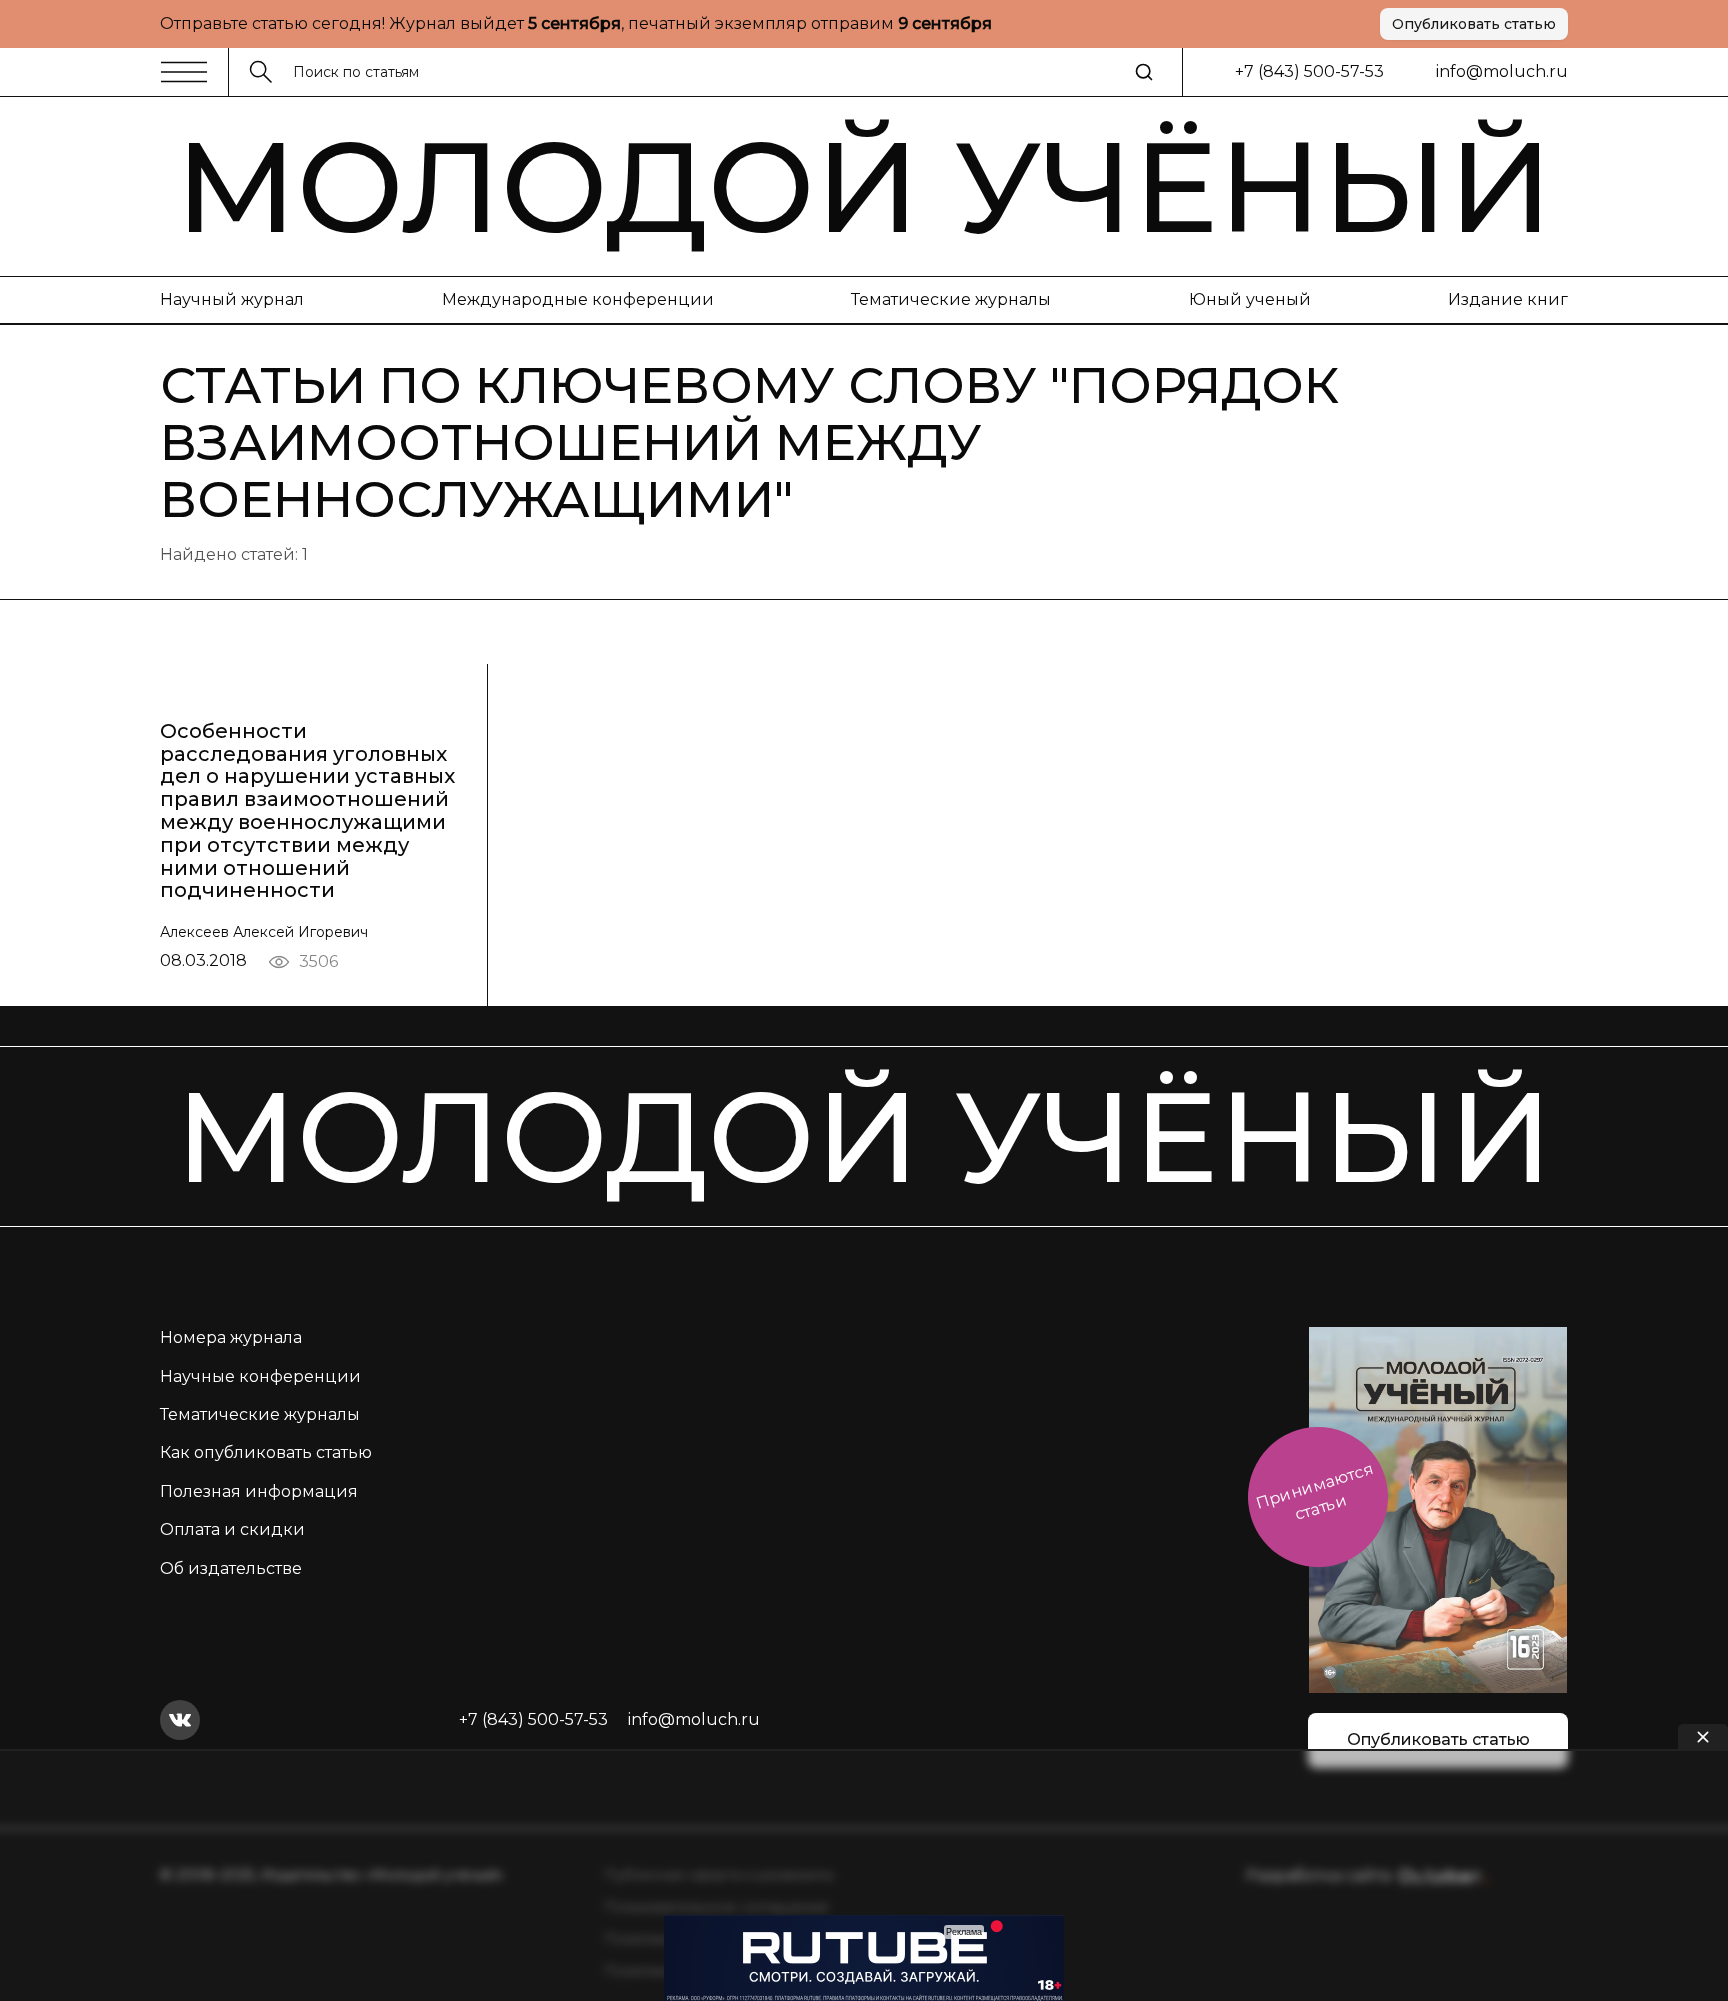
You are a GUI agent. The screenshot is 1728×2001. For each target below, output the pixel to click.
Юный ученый (1250, 299)
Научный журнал (232, 299)
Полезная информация (259, 1491)
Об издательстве (231, 1568)
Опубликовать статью (1474, 24)
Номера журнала (231, 1337)
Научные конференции (260, 1376)
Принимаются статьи (1314, 1491)
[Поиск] (1144, 72)
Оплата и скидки (232, 1529)
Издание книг (1508, 299)
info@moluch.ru (1502, 71)
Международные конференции (578, 299)
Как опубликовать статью (266, 1452)
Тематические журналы (951, 299)
